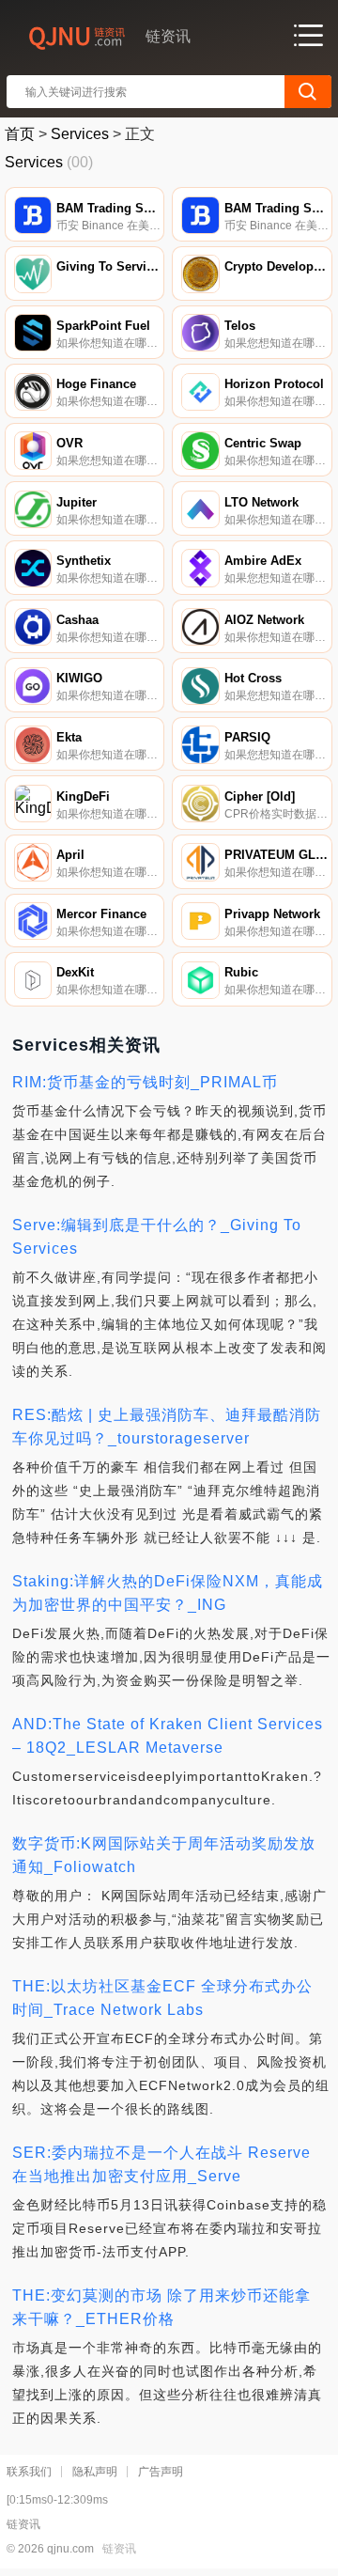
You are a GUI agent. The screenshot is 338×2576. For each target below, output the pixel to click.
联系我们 (29, 2472)
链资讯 (119, 2549)
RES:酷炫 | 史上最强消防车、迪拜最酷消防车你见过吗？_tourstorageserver (167, 1427)
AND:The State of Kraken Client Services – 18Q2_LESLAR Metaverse (168, 1736)
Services (80, 134)
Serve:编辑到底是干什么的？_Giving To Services (157, 1237)
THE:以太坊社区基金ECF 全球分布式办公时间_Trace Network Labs (162, 1998)
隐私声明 (95, 2472)
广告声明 (161, 2472)
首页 (20, 134)
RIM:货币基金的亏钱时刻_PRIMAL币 (145, 1082)
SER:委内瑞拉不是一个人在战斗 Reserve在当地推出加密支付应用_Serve (161, 2164)
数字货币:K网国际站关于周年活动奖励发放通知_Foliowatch (164, 1855)
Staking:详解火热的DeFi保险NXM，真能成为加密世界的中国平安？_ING (168, 1593)
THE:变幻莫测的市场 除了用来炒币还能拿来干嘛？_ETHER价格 (161, 2307)
